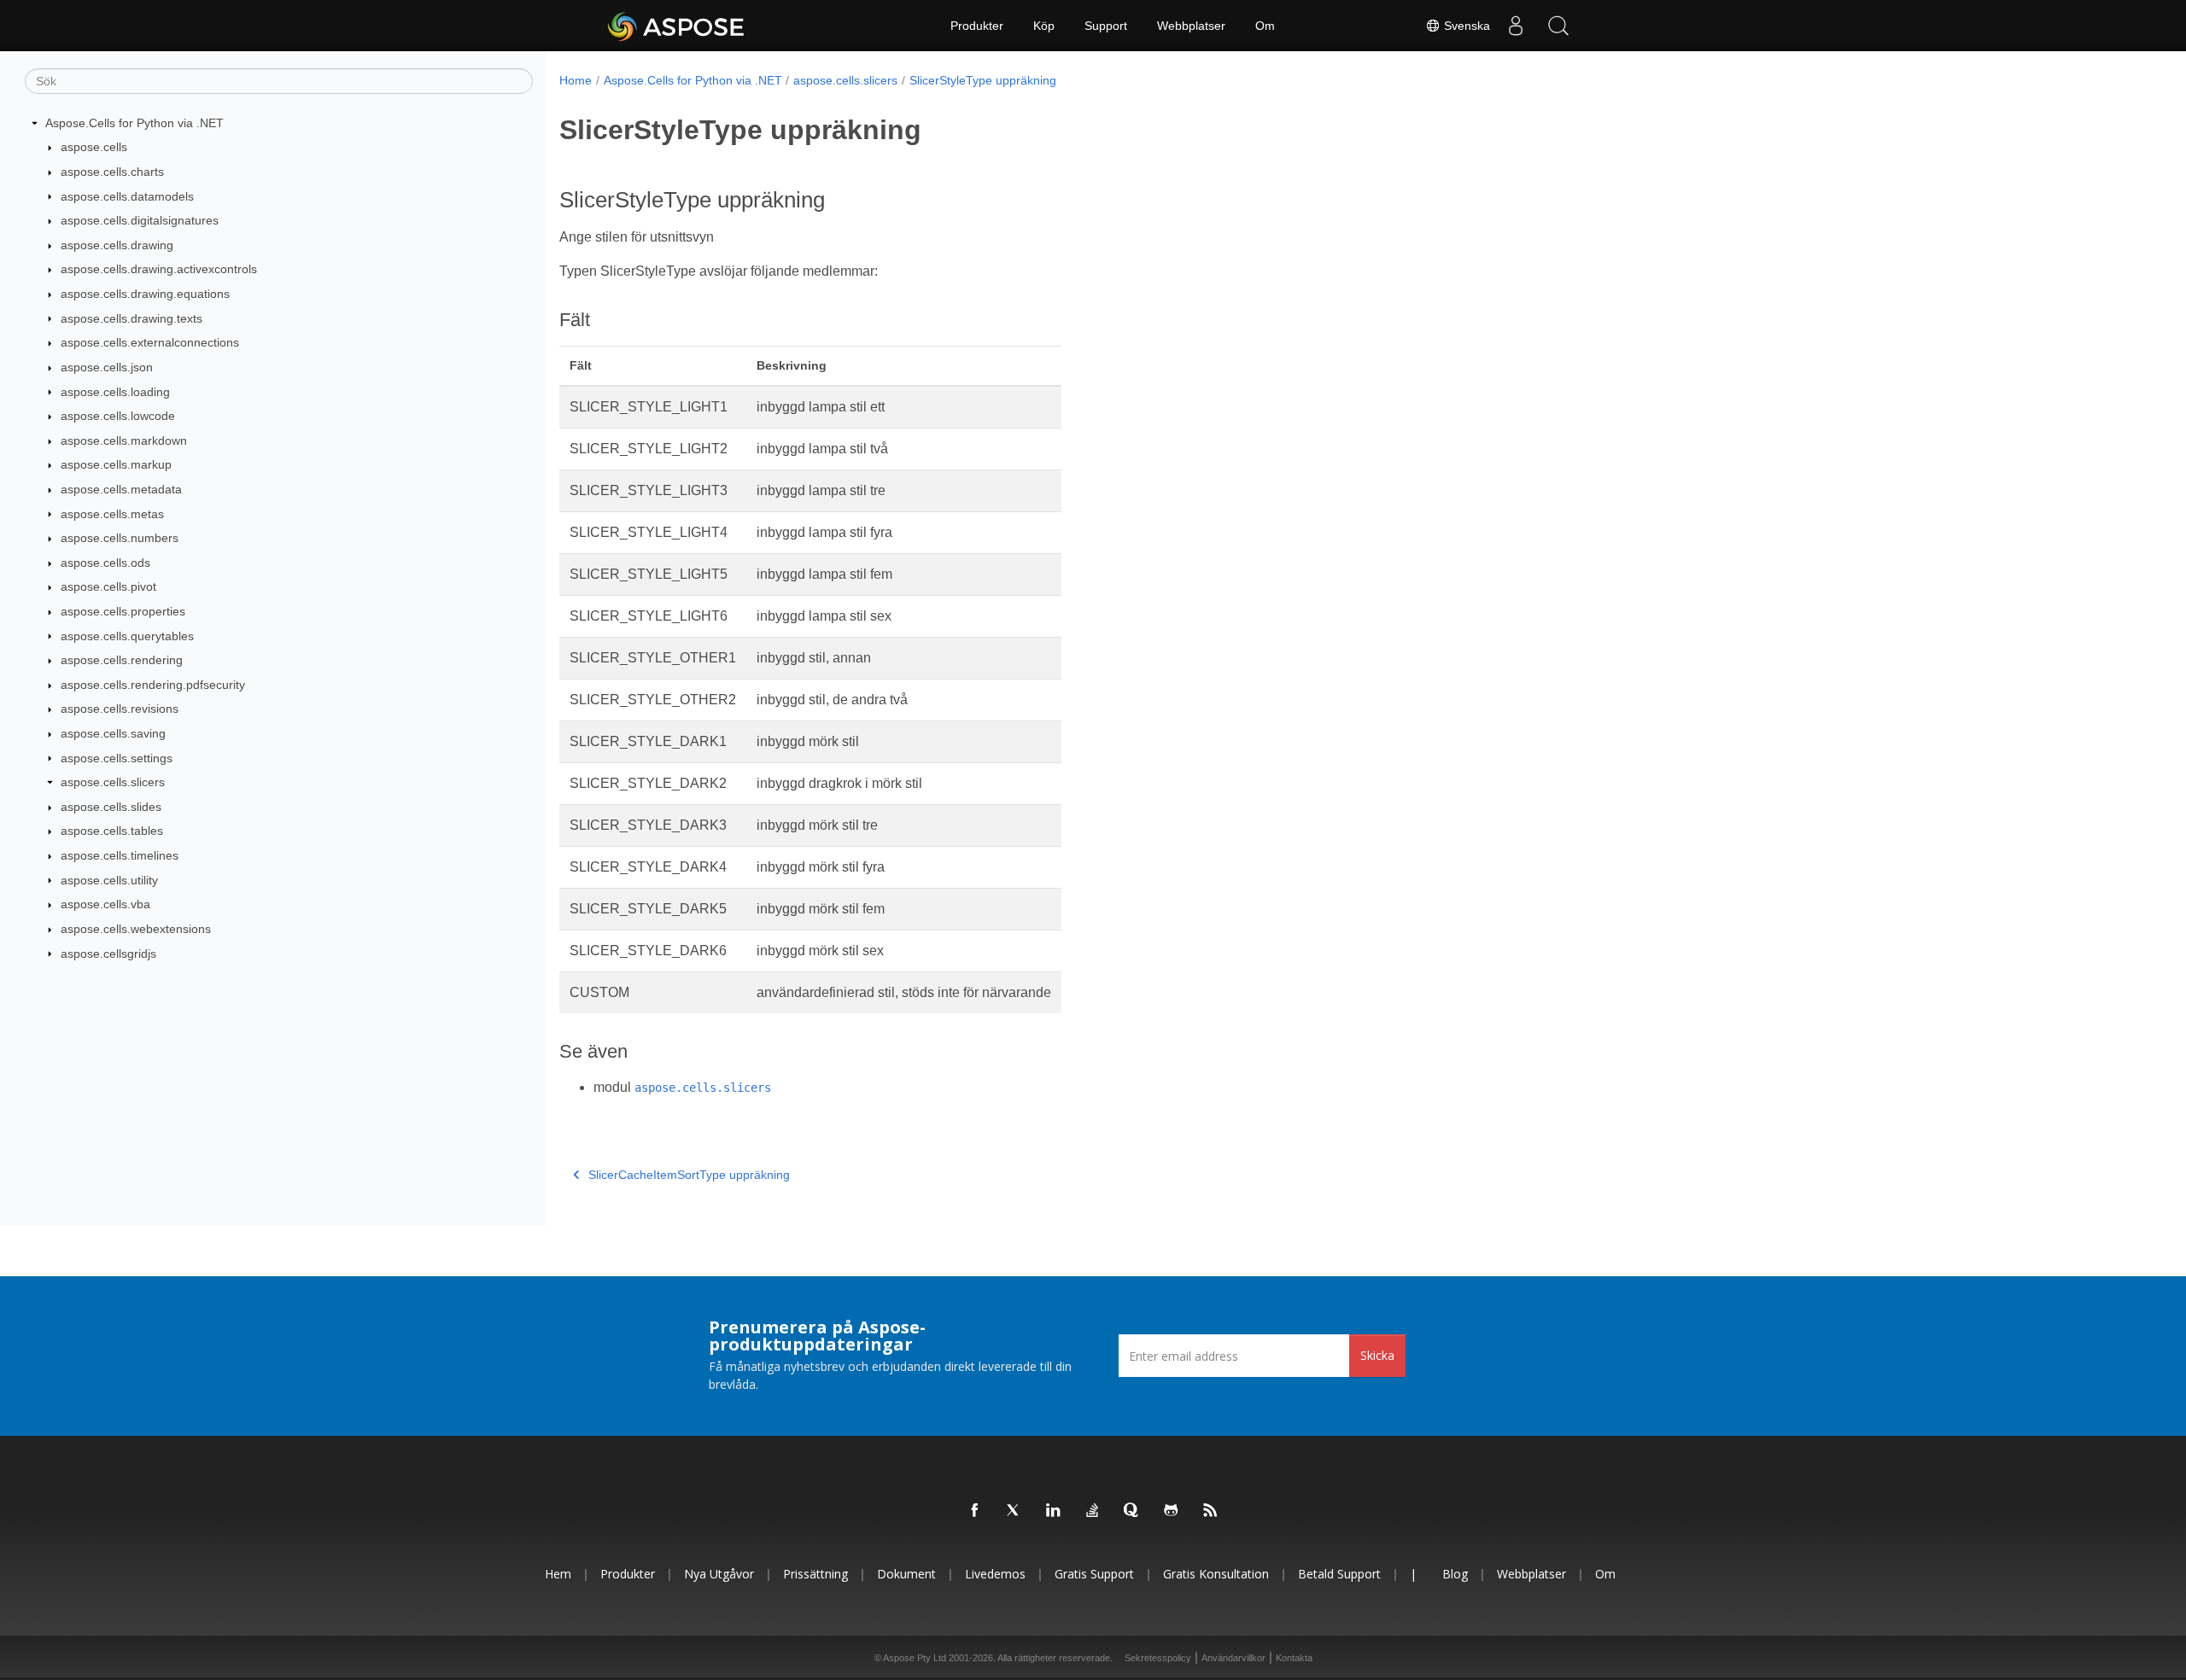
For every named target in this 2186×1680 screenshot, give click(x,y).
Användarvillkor (1233, 1658)
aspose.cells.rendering (122, 660)
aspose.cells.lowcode (118, 416)
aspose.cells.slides (111, 807)
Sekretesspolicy (1158, 1658)
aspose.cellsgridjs (108, 954)
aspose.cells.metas (112, 514)
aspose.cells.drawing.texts (132, 318)
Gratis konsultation (1216, 1574)
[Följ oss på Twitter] (1014, 1511)
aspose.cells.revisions (120, 709)
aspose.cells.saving (113, 733)
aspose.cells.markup (116, 464)
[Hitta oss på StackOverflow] (1093, 1511)
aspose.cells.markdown (124, 440)
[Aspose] (677, 26)
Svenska (1465, 26)
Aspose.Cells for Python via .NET (134, 123)
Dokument (906, 1574)
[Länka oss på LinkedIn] (1054, 1511)
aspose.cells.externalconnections (150, 342)
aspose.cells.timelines (120, 855)
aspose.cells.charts (112, 172)
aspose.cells (94, 147)
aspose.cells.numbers (120, 538)
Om (1265, 26)
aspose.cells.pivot (108, 586)
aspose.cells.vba (105, 904)
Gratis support (1094, 1574)
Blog (1455, 1574)
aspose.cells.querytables (127, 636)
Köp (1044, 26)
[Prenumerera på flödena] (1211, 1511)
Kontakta (1294, 1658)
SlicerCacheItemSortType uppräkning (689, 1175)
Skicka (1377, 1355)
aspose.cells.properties (123, 611)
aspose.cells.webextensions (136, 929)
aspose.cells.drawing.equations (145, 294)
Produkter (977, 26)
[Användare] (1516, 26)
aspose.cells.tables (112, 831)
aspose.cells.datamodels (127, 196)
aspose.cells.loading (115, 392)
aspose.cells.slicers (113, 782)
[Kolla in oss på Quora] (1132, 1511)
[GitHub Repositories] (1172, 1511)
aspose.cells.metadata (121, 489)
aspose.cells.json (107, 367)
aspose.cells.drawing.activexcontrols (159, 269)
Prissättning (815, 1574)
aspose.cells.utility (109, 880)
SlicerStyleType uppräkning (983, 80)
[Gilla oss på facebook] (975, 1511)
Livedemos (995, 1574)
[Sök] (1558, 26)
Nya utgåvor (719, 1574)
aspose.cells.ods (105, 563)
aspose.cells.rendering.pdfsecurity (153, 685)
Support (1106, 26)
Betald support (1339, 1574)
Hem (558, 1574)
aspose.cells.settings (117, 758)
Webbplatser (1191, 26)
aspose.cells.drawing (117, 245)
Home (576, 80)
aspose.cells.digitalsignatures (140, 220)
